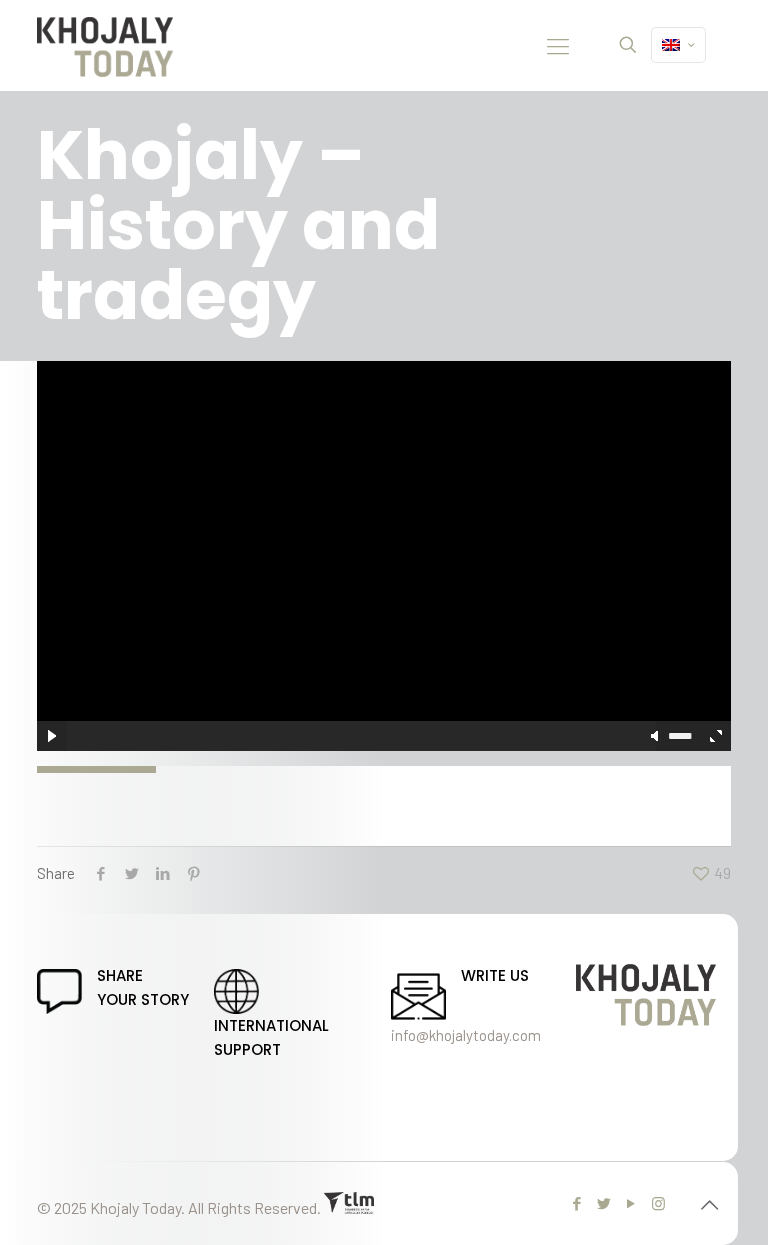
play (384, 526)
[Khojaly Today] (105, 45)
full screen (716, 736)
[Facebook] (577, 1203)
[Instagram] (658, 1203)
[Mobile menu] (558, 45)
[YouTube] (631, 1203)
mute (656, 736)
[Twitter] (604, 1203)
